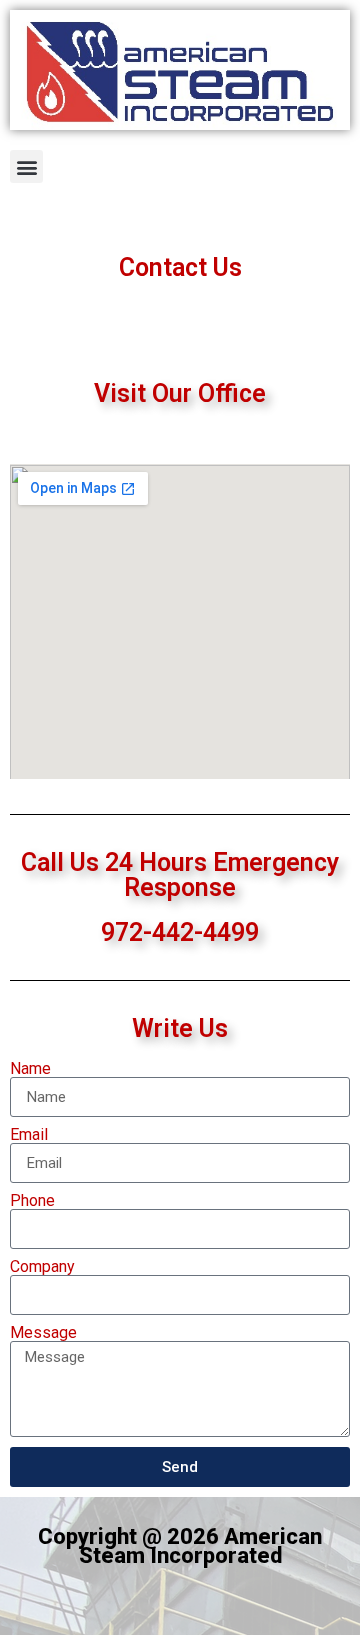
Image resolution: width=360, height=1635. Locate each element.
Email (29, 1135)
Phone (32, 1201)
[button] (26, 166)
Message (43, 1333)
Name (30, 1069)
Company (42, 1267)
